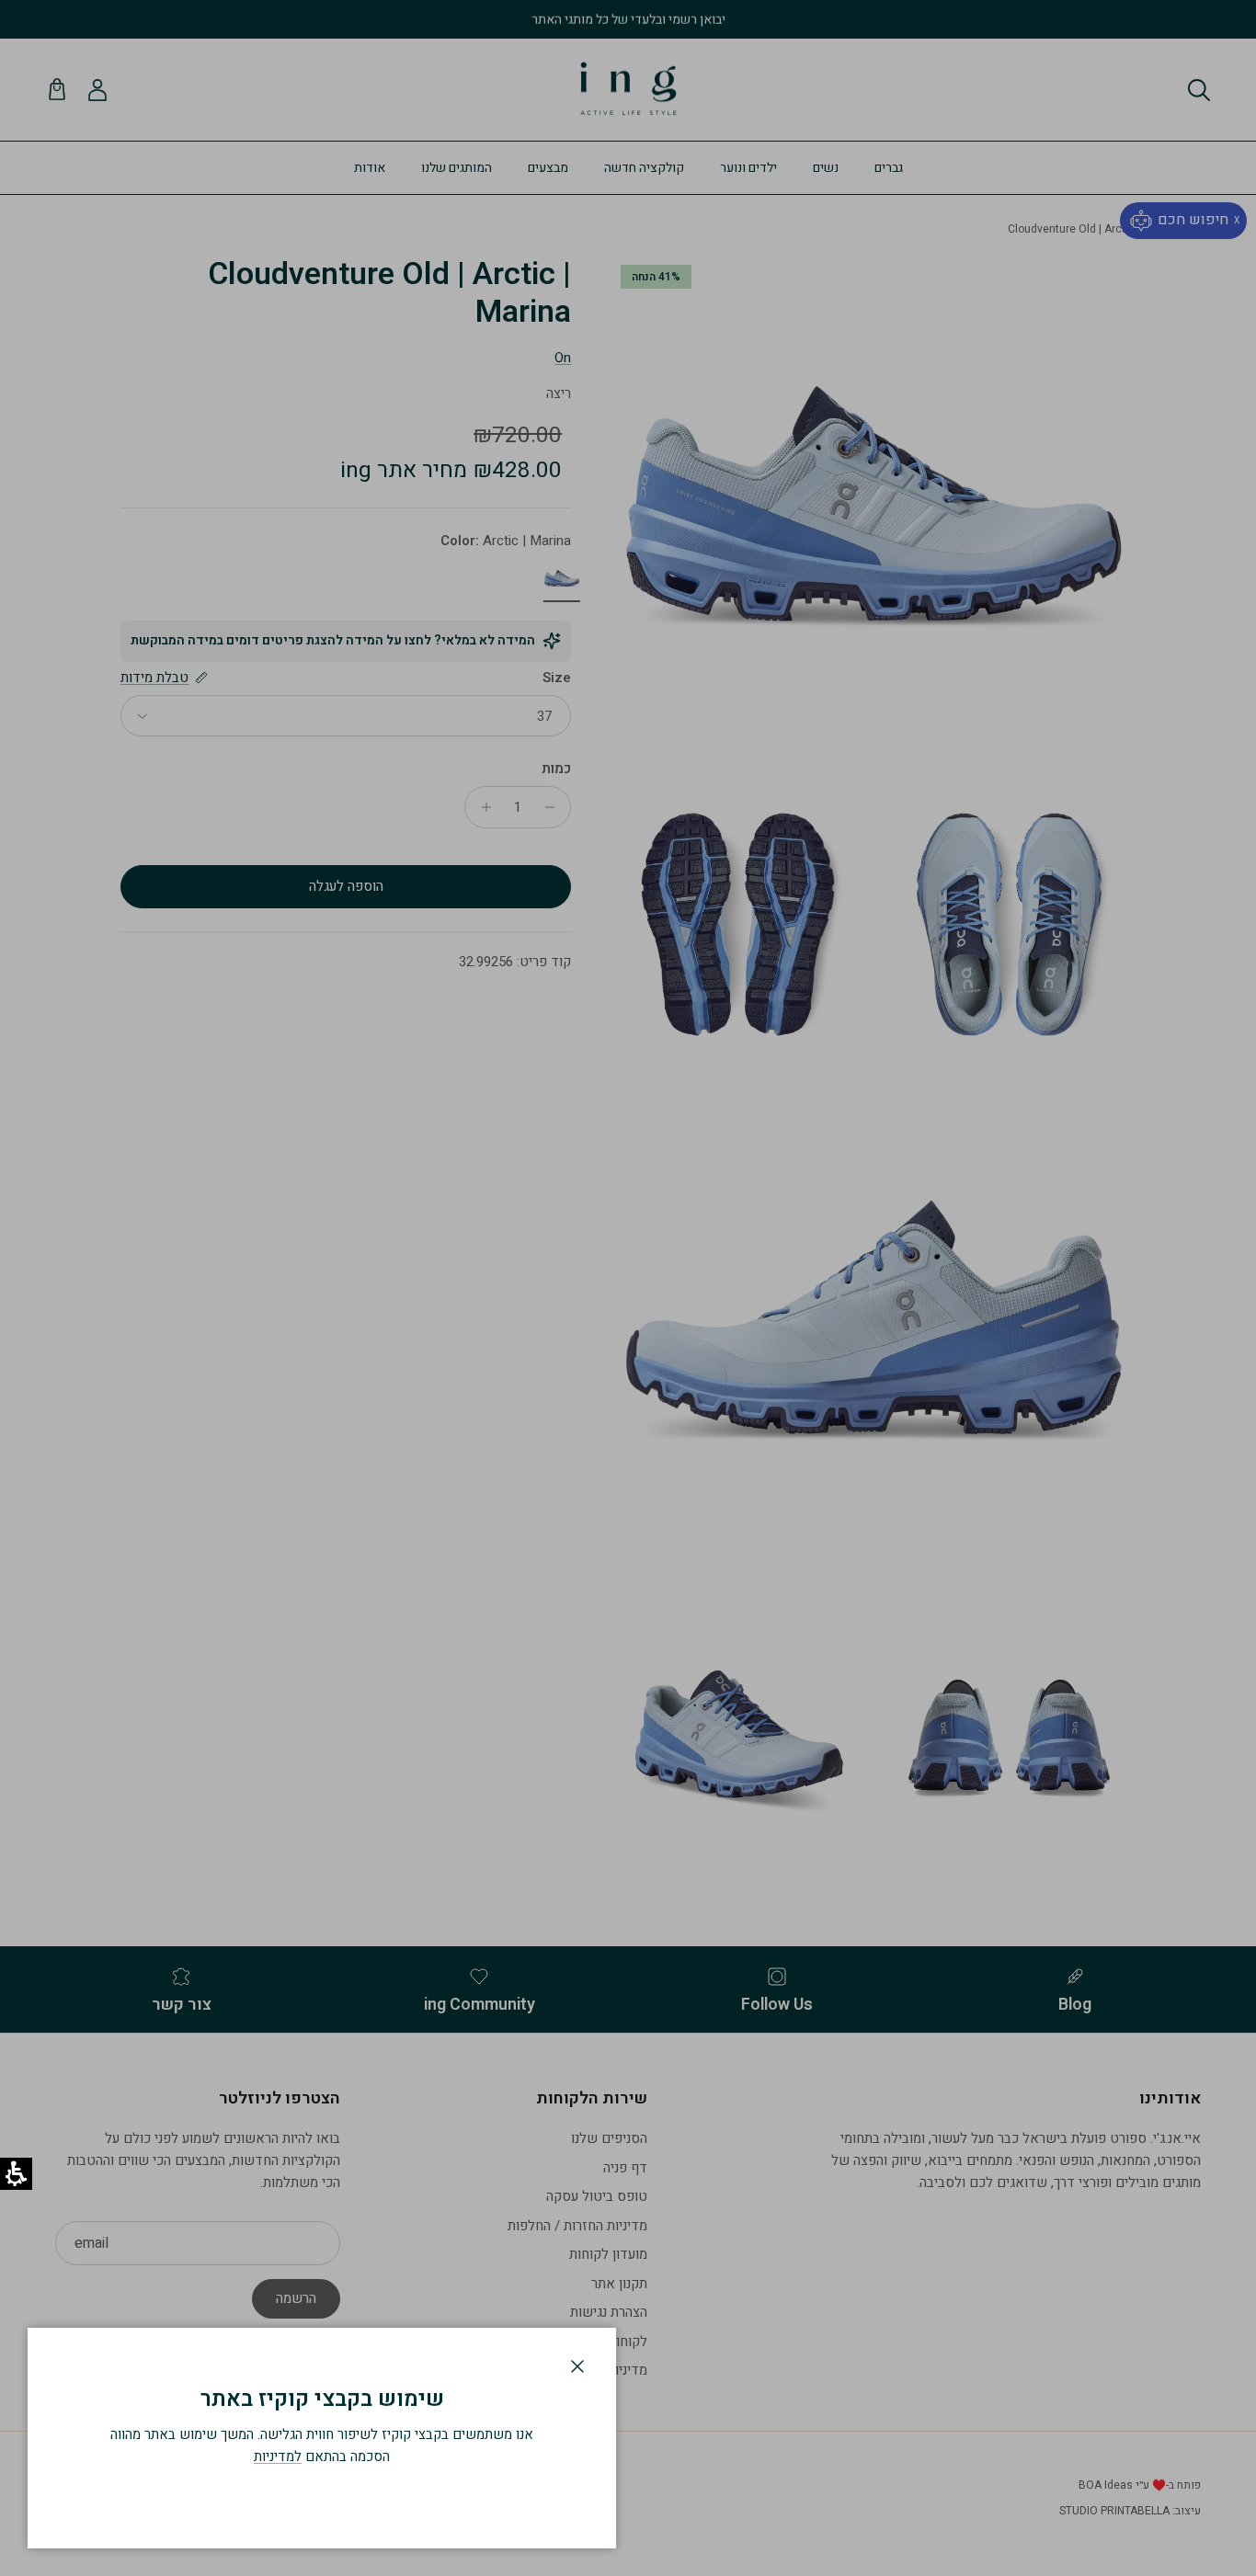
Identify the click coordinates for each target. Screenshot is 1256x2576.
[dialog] (322, 2438)
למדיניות (278, 2456)
